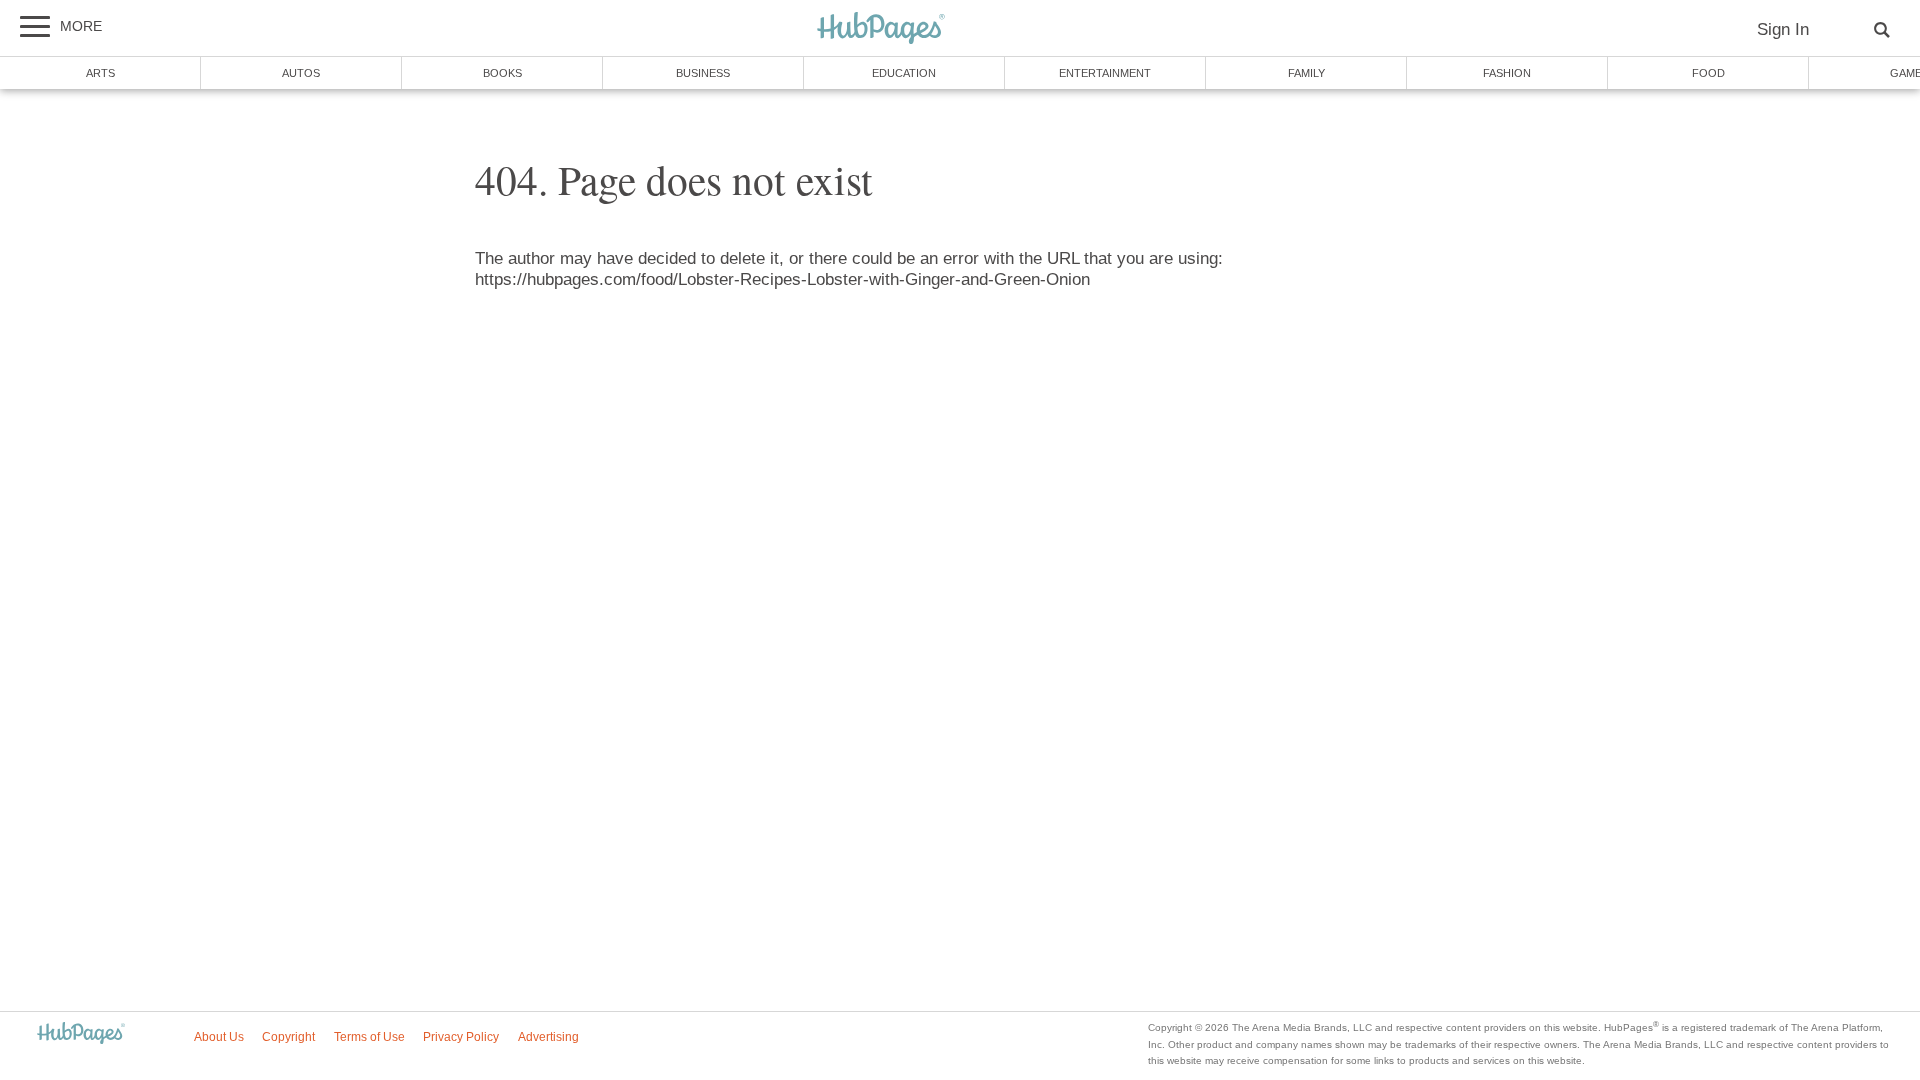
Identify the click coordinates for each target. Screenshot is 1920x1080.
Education (904, 73)
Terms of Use (369, 1037)
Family (1306, 73)
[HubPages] (881, 29)
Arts (100, 73)
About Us (219, 1037)
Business (703, 73)
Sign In (1783, 29)
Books (502, 73)
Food (1708, 73)
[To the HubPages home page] (81, 1034)
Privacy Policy (461, 1037)
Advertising (548, 1037)
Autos (301, 73)
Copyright (288, 1037)
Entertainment (1105, 73)
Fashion (1507, 73)
